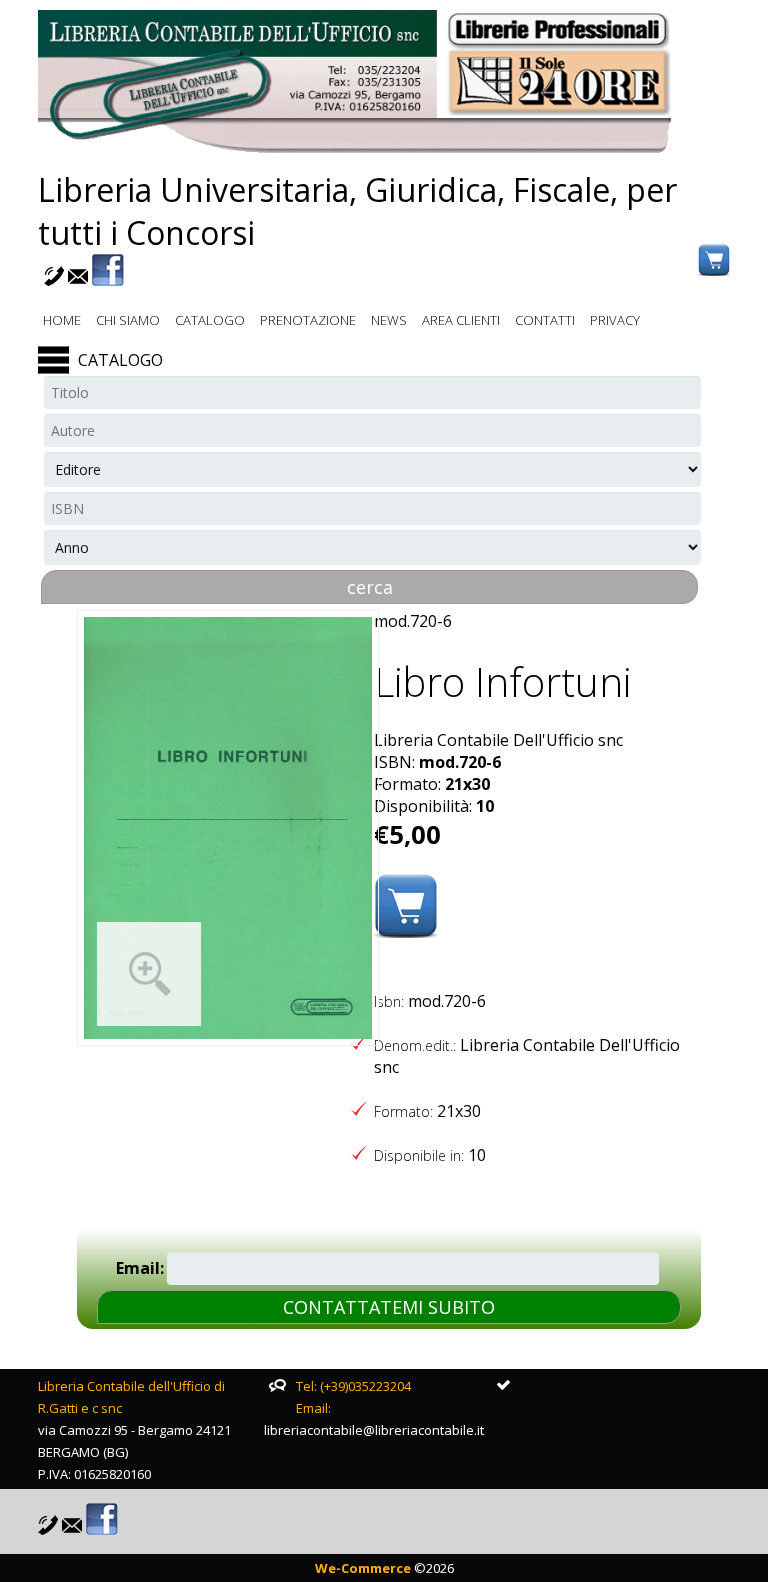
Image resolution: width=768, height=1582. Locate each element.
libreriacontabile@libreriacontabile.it (374, 1430)
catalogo (210, 320)
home (62, 320)
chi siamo (128, 320)
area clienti (461, 320)
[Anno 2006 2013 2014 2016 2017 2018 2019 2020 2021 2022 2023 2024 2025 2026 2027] (372, 547)
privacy (615, 320)
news (389, 320)
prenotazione (308, 320)
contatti (545, 320)
